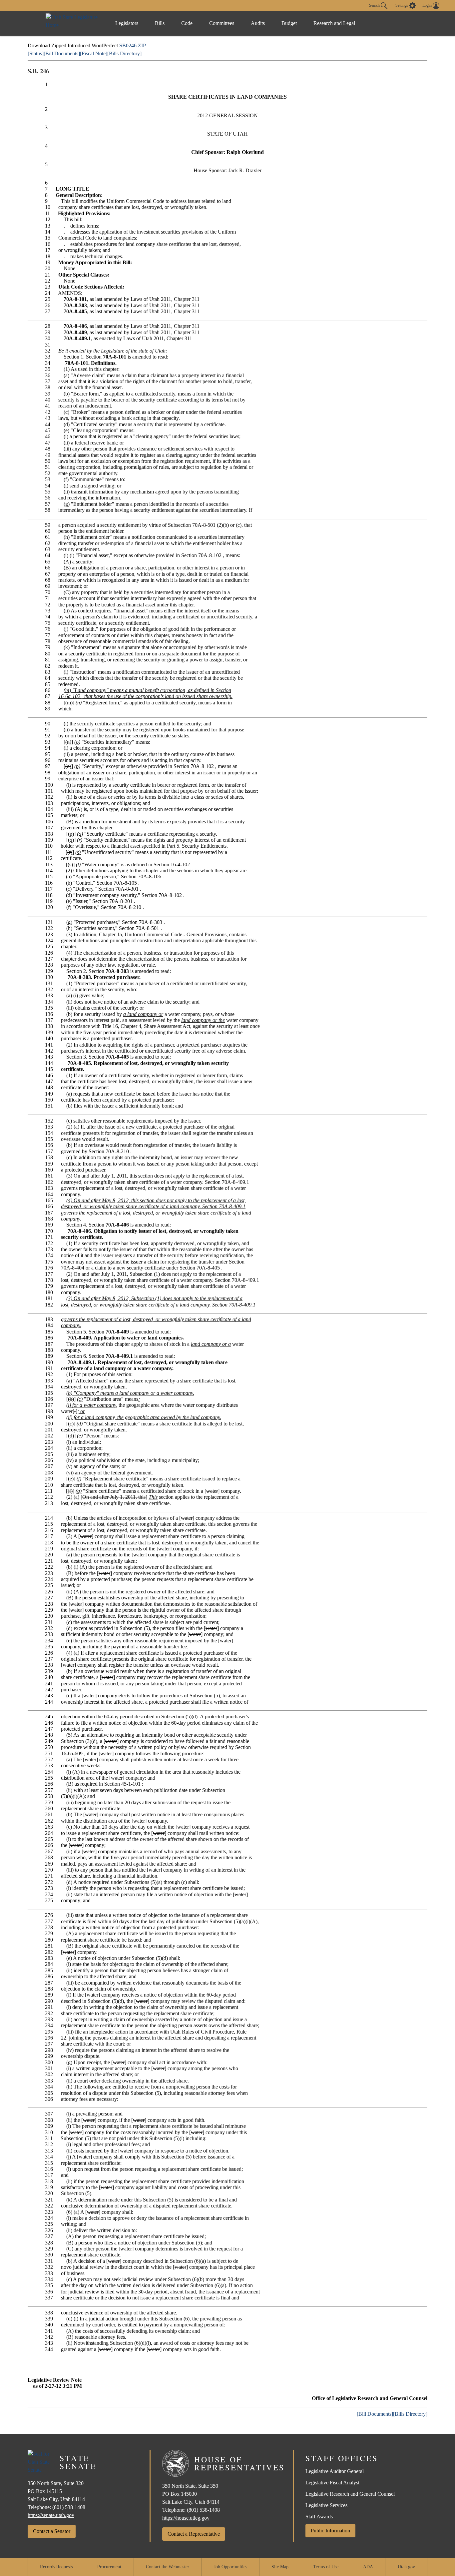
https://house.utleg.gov (186, 2518)
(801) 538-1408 (69, 2507)
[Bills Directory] (124, 53)
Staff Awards (319, 2517)
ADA (368, 2567)
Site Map (280, 2567)
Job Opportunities (230, 2567)
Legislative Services (326, 2505)
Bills (160, 23)
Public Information (330, 2531)
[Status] (36, 53)
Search (375, 5)
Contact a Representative (194, 2534)
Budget (289, 23)
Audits (258, 23)
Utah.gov (406, 2567)
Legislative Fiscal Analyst (332, 2483)
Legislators (127, 23)
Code (187, 23)
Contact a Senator (52, 2531)
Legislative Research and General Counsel (350, 2494)
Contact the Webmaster (168, 2567)
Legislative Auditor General (335, 2471)
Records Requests (56, 2567)
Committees (222, 23)
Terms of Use (326, 2567)
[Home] (74, 23)
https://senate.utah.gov (51, 2515)
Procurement (109, 2567)
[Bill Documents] (62, 53)
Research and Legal (334, 23)
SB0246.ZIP (133, 45)
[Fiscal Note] (94, 53)
